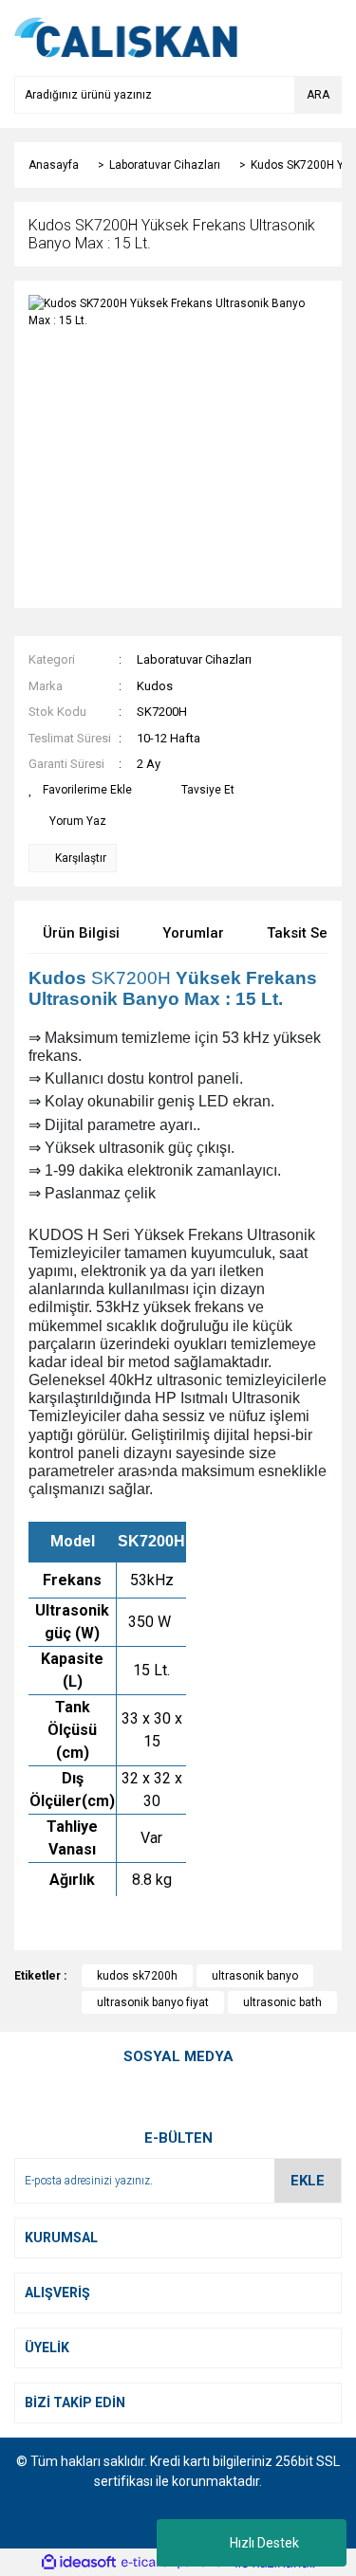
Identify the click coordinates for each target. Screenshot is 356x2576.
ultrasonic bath (282, 2002)
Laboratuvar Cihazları (194, 659)
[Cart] (323, 38)
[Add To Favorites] (80, 790)
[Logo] (126, 37)
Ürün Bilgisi (81, 933)
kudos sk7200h (137, 1976)
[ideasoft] (79, 2563)
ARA (318, 95)
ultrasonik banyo (255, 1976)
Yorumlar (193, 933)
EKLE (308, 2181)
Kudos (155, 686)
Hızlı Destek (264, 2543)
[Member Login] (285, 38)
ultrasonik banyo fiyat (153, 2002)
